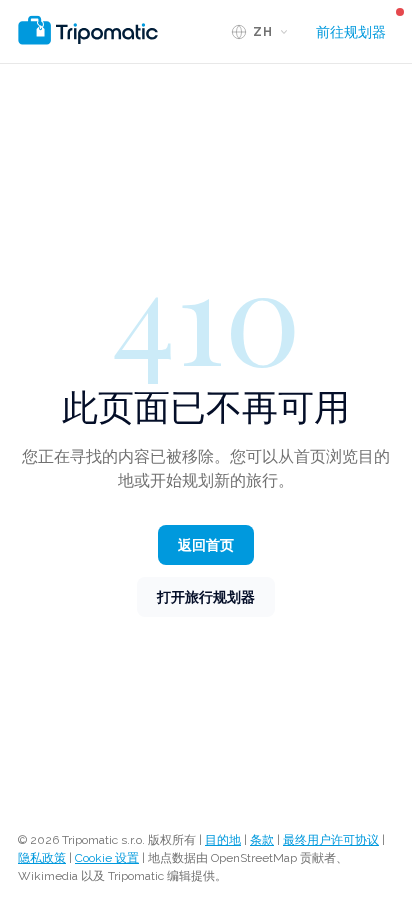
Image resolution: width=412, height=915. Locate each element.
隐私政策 (42, 858)
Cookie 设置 (107, 858)
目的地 (223, 840)
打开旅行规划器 (206, 597)
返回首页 (206, 545)
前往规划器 (351, 32)
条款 (262, 840)
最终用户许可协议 (331, 840)
